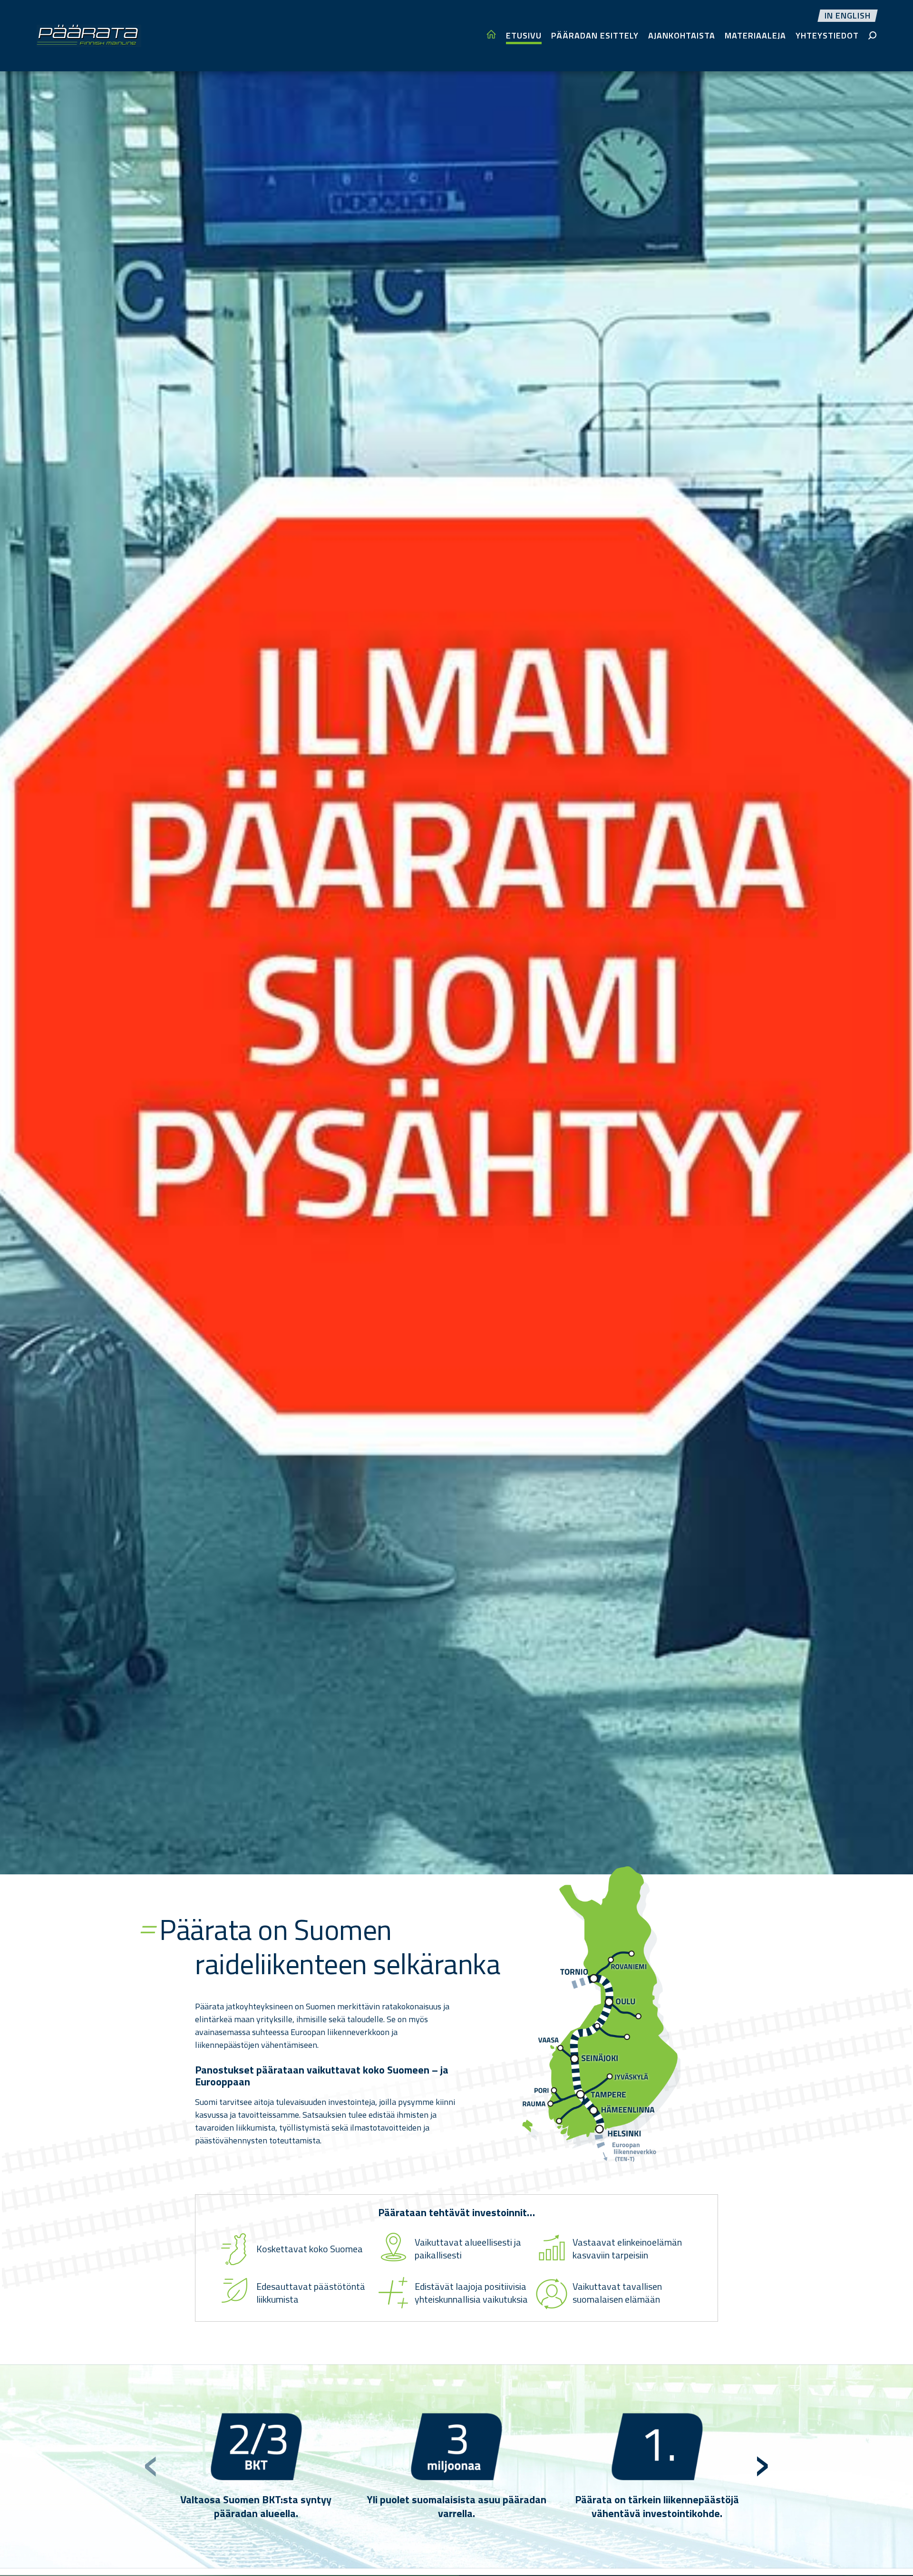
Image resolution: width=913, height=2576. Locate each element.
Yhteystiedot (827, 35)
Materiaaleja (755, 35)
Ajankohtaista (682, 35)
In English (848, 16)
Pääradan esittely (595, 35)
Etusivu (524, 35)
